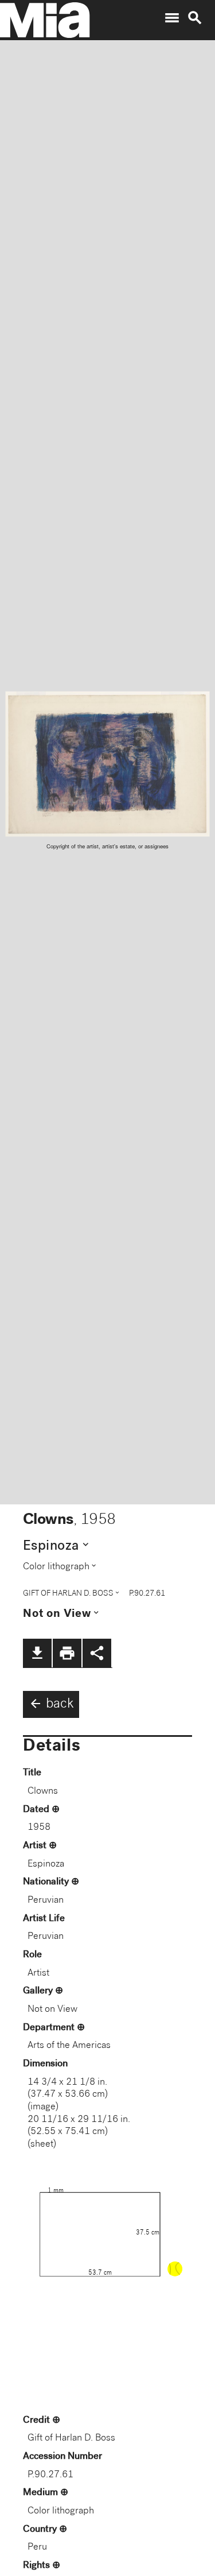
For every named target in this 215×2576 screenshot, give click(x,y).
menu (172, 18)
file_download (37, 1653)
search (195, 18)
